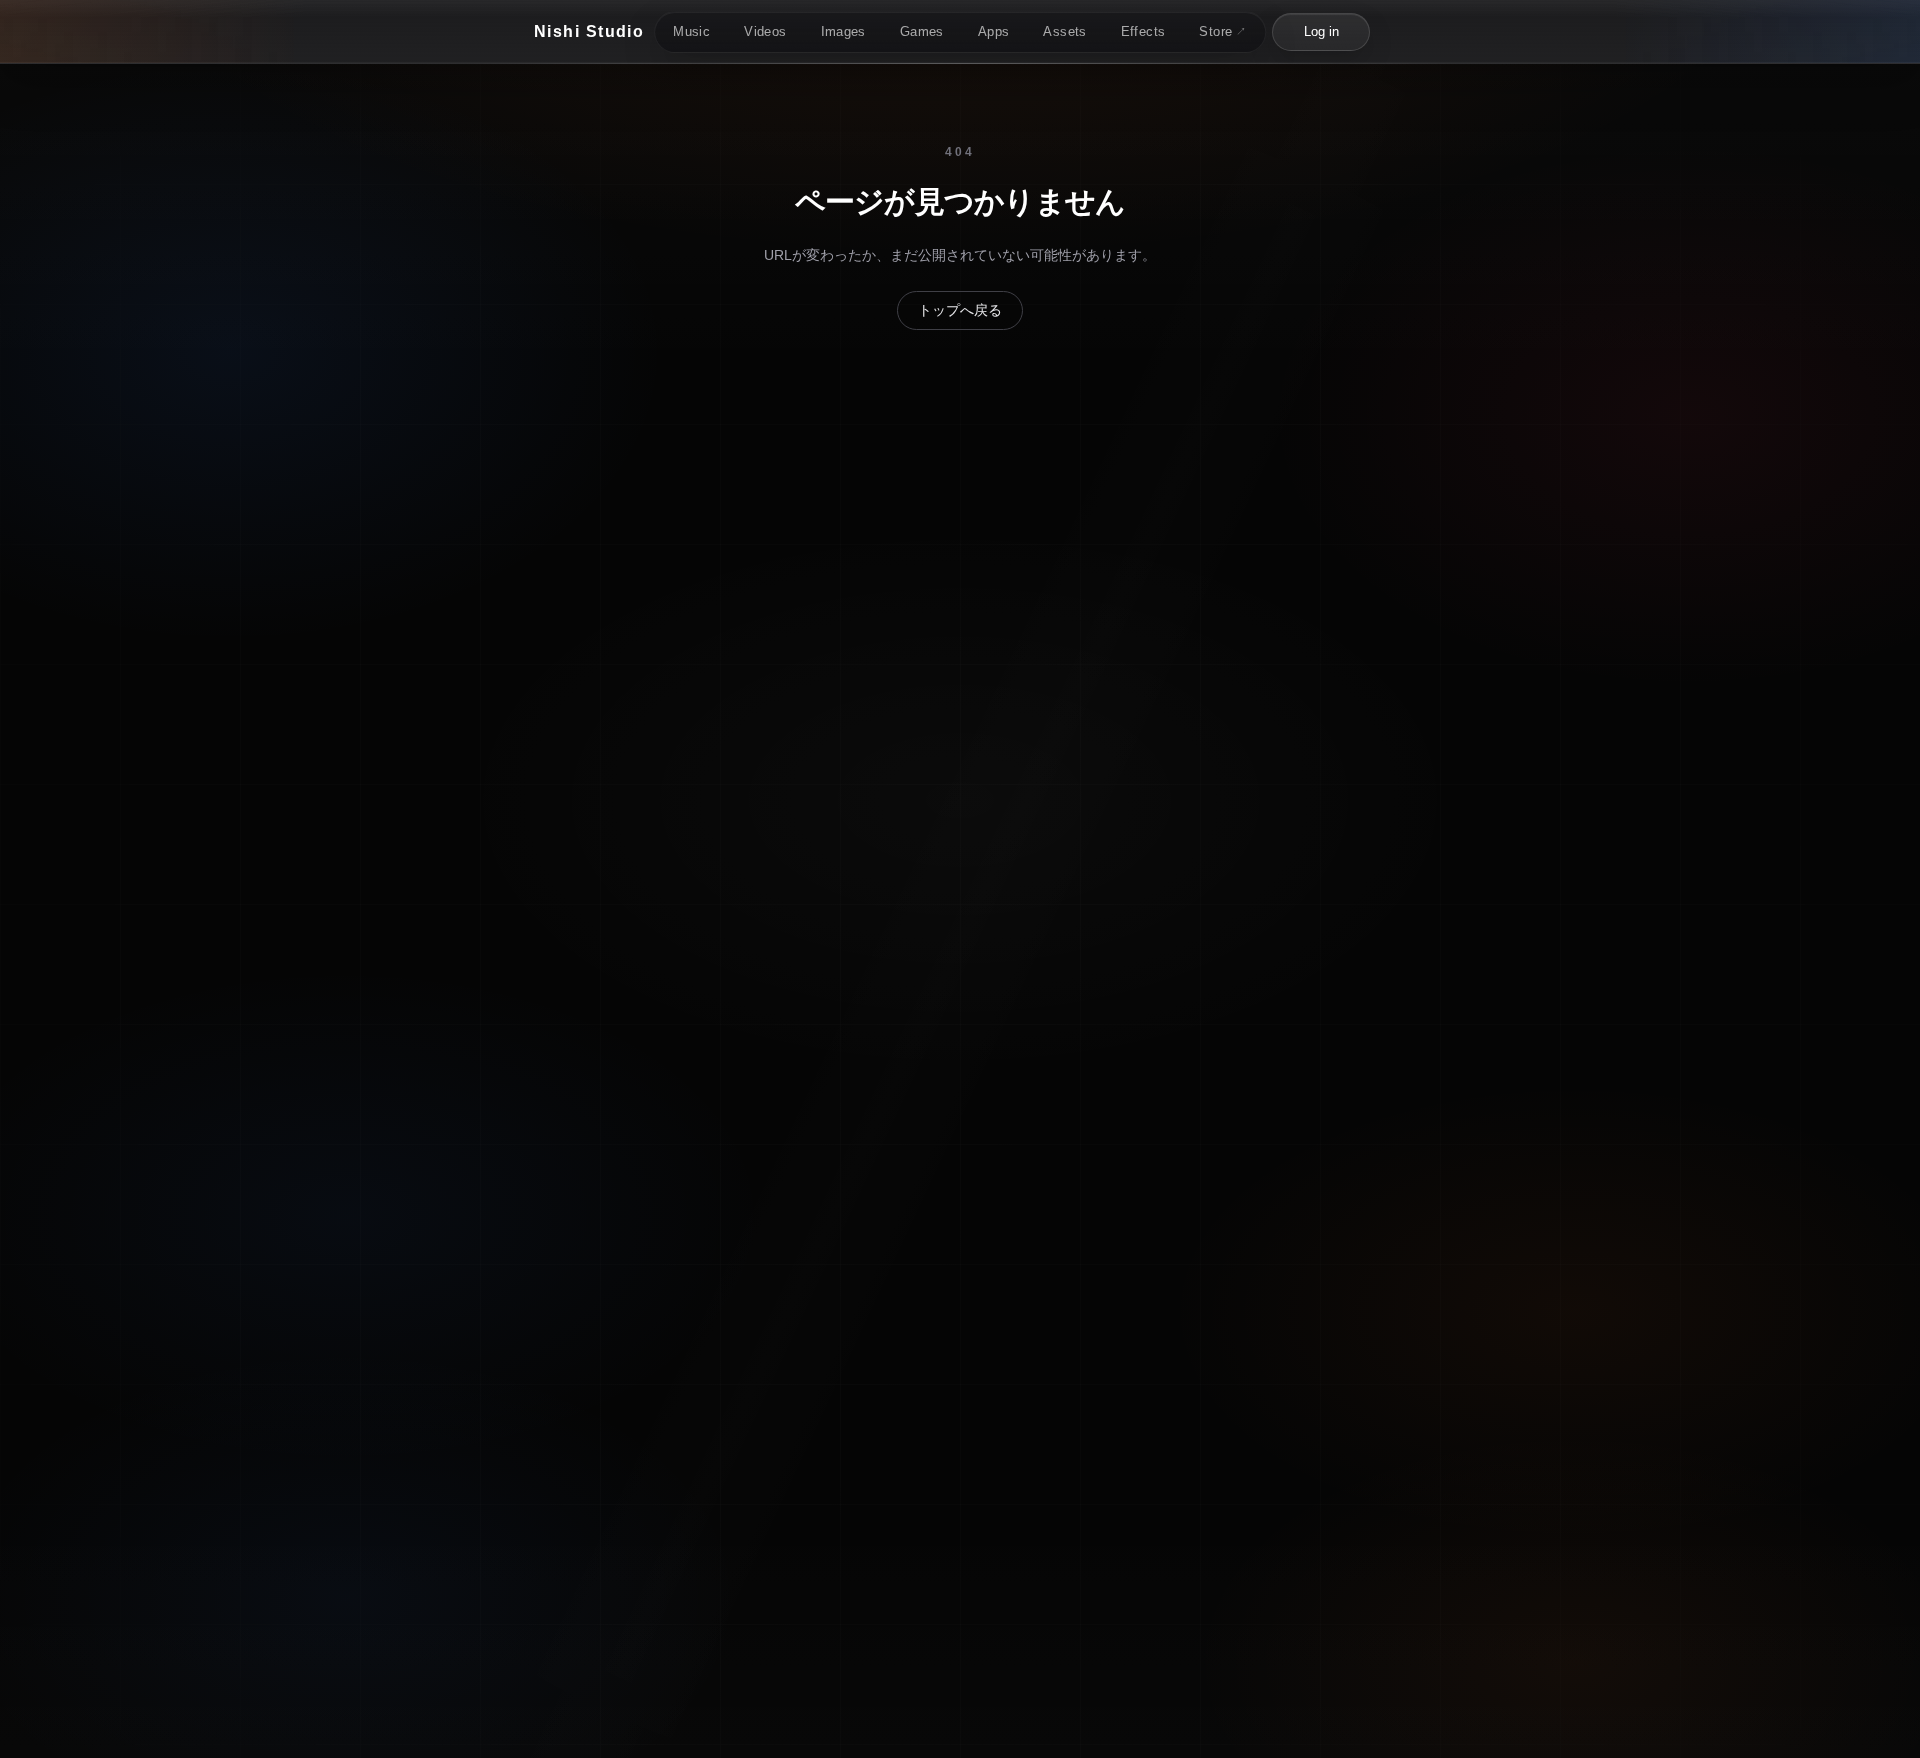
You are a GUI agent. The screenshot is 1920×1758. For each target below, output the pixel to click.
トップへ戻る (960, 310)
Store (1222, 31)
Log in (1321, 31)
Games (922, 31)
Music (691, 31)
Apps (994, 31)
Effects (1143, 31)
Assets (1064, 31)
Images (843, 31)
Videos (765, 31)
